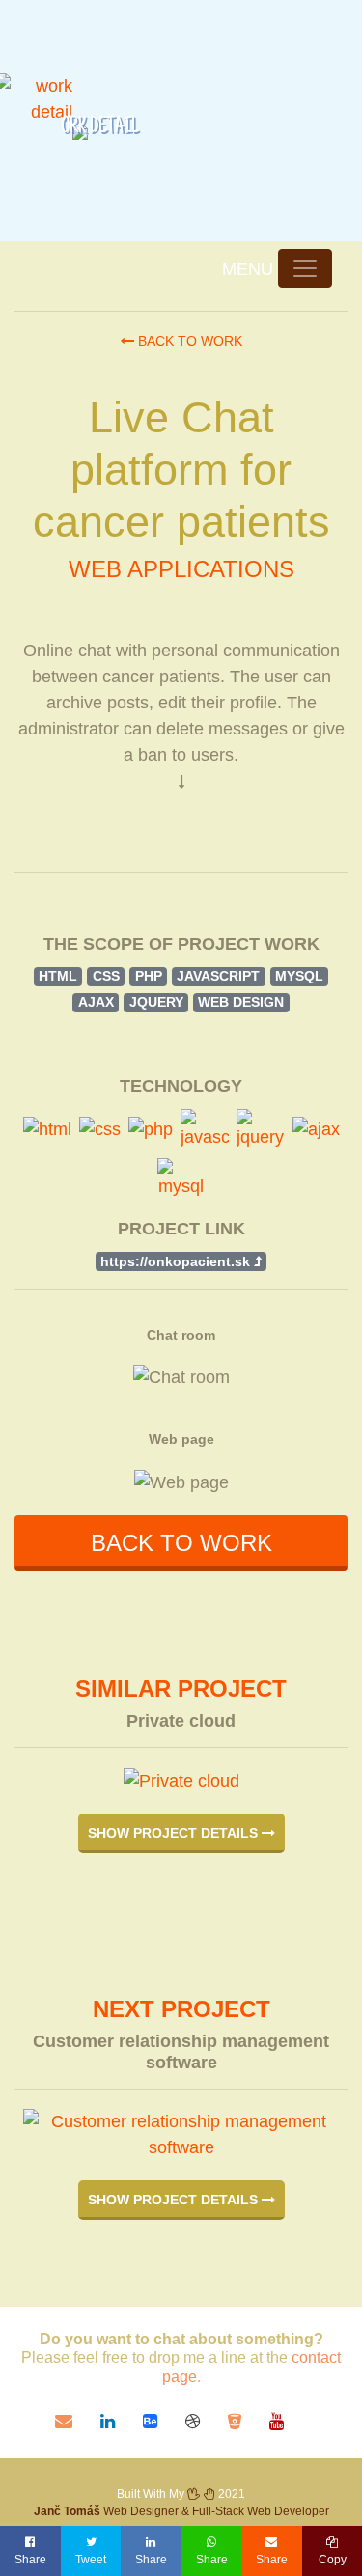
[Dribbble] (207, 2422)
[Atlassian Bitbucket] (249, 2422)
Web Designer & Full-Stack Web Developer (181, 2511)
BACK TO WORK (181, 1543)
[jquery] (261, 1130)
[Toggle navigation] (305, 268)
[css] (100, 1130)
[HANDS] (201, 2494)
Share (30, 2560)
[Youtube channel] (288, 2422)
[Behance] (164, 2422)
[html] (47, 1130)
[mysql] (181, 1179)
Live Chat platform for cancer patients (181, 470)
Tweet (91, 2560)
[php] (151, 1130)
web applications (181, 569)
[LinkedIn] (122, 2422)
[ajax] (316, 1130)
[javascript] (205, 1130)
